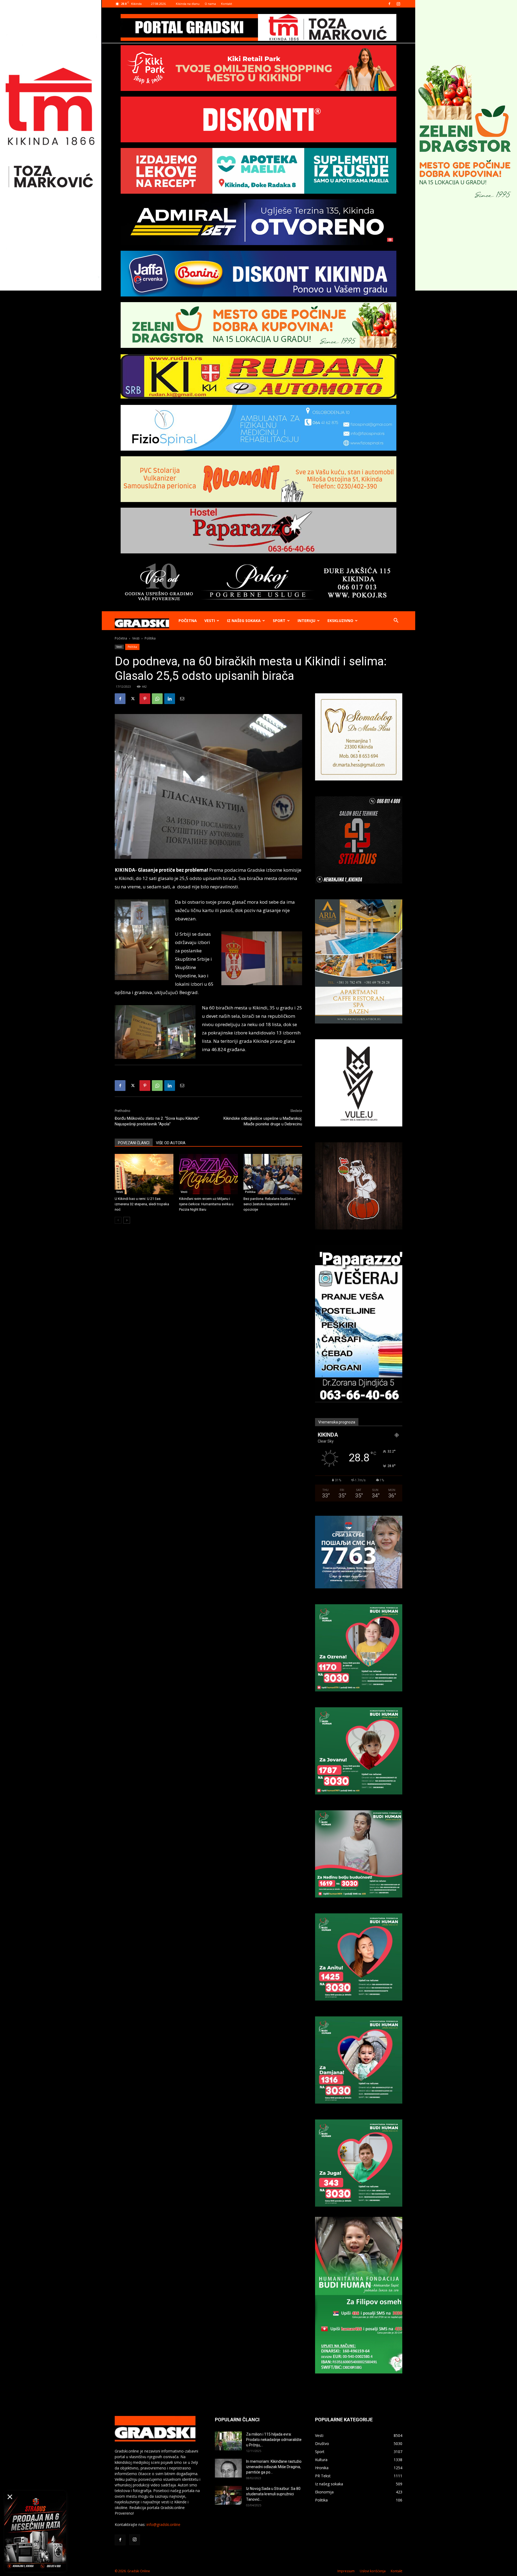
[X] (132, 699)
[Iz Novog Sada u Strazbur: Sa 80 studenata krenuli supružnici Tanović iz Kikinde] (228, 2495)
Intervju (306, 621)
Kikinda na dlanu (188, 4)
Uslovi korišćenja (373, 2571)
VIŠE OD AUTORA (171, 1143)
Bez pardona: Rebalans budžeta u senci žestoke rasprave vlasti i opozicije (270, 1204)
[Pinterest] (145, 699)
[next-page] (127, 1220)
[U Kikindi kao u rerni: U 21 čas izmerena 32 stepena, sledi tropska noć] (144, 1174)
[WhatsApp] (157, 699)
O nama (210, 4)
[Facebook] (389, 4)
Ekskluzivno (340, 621)
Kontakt (227, 4)
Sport (279, 621)
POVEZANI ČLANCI (134, 1143)
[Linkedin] (170, 699)
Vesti (210, 621)
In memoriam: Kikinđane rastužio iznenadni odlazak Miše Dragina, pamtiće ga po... (274, 2467)
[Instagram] (398, 4)
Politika (132, 647)
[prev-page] (118, 1220)
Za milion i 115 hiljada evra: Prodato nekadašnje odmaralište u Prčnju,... (274, 2440)
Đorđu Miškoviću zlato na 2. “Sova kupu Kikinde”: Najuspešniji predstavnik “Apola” (157, 1121)
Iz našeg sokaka (244, 621)
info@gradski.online (163, 2524)
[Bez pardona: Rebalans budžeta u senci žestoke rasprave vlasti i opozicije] (273, 1174)
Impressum (346, 2571)
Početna (188, 621)
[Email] (182, 699)
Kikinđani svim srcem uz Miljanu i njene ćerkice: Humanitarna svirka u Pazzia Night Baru (206, 1204)
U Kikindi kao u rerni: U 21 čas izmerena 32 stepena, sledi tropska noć (142, 1204)
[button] (396, 621)
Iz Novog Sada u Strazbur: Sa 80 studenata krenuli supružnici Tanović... (273, 2494)
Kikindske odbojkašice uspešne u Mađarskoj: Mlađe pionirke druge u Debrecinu (263, 1121)
